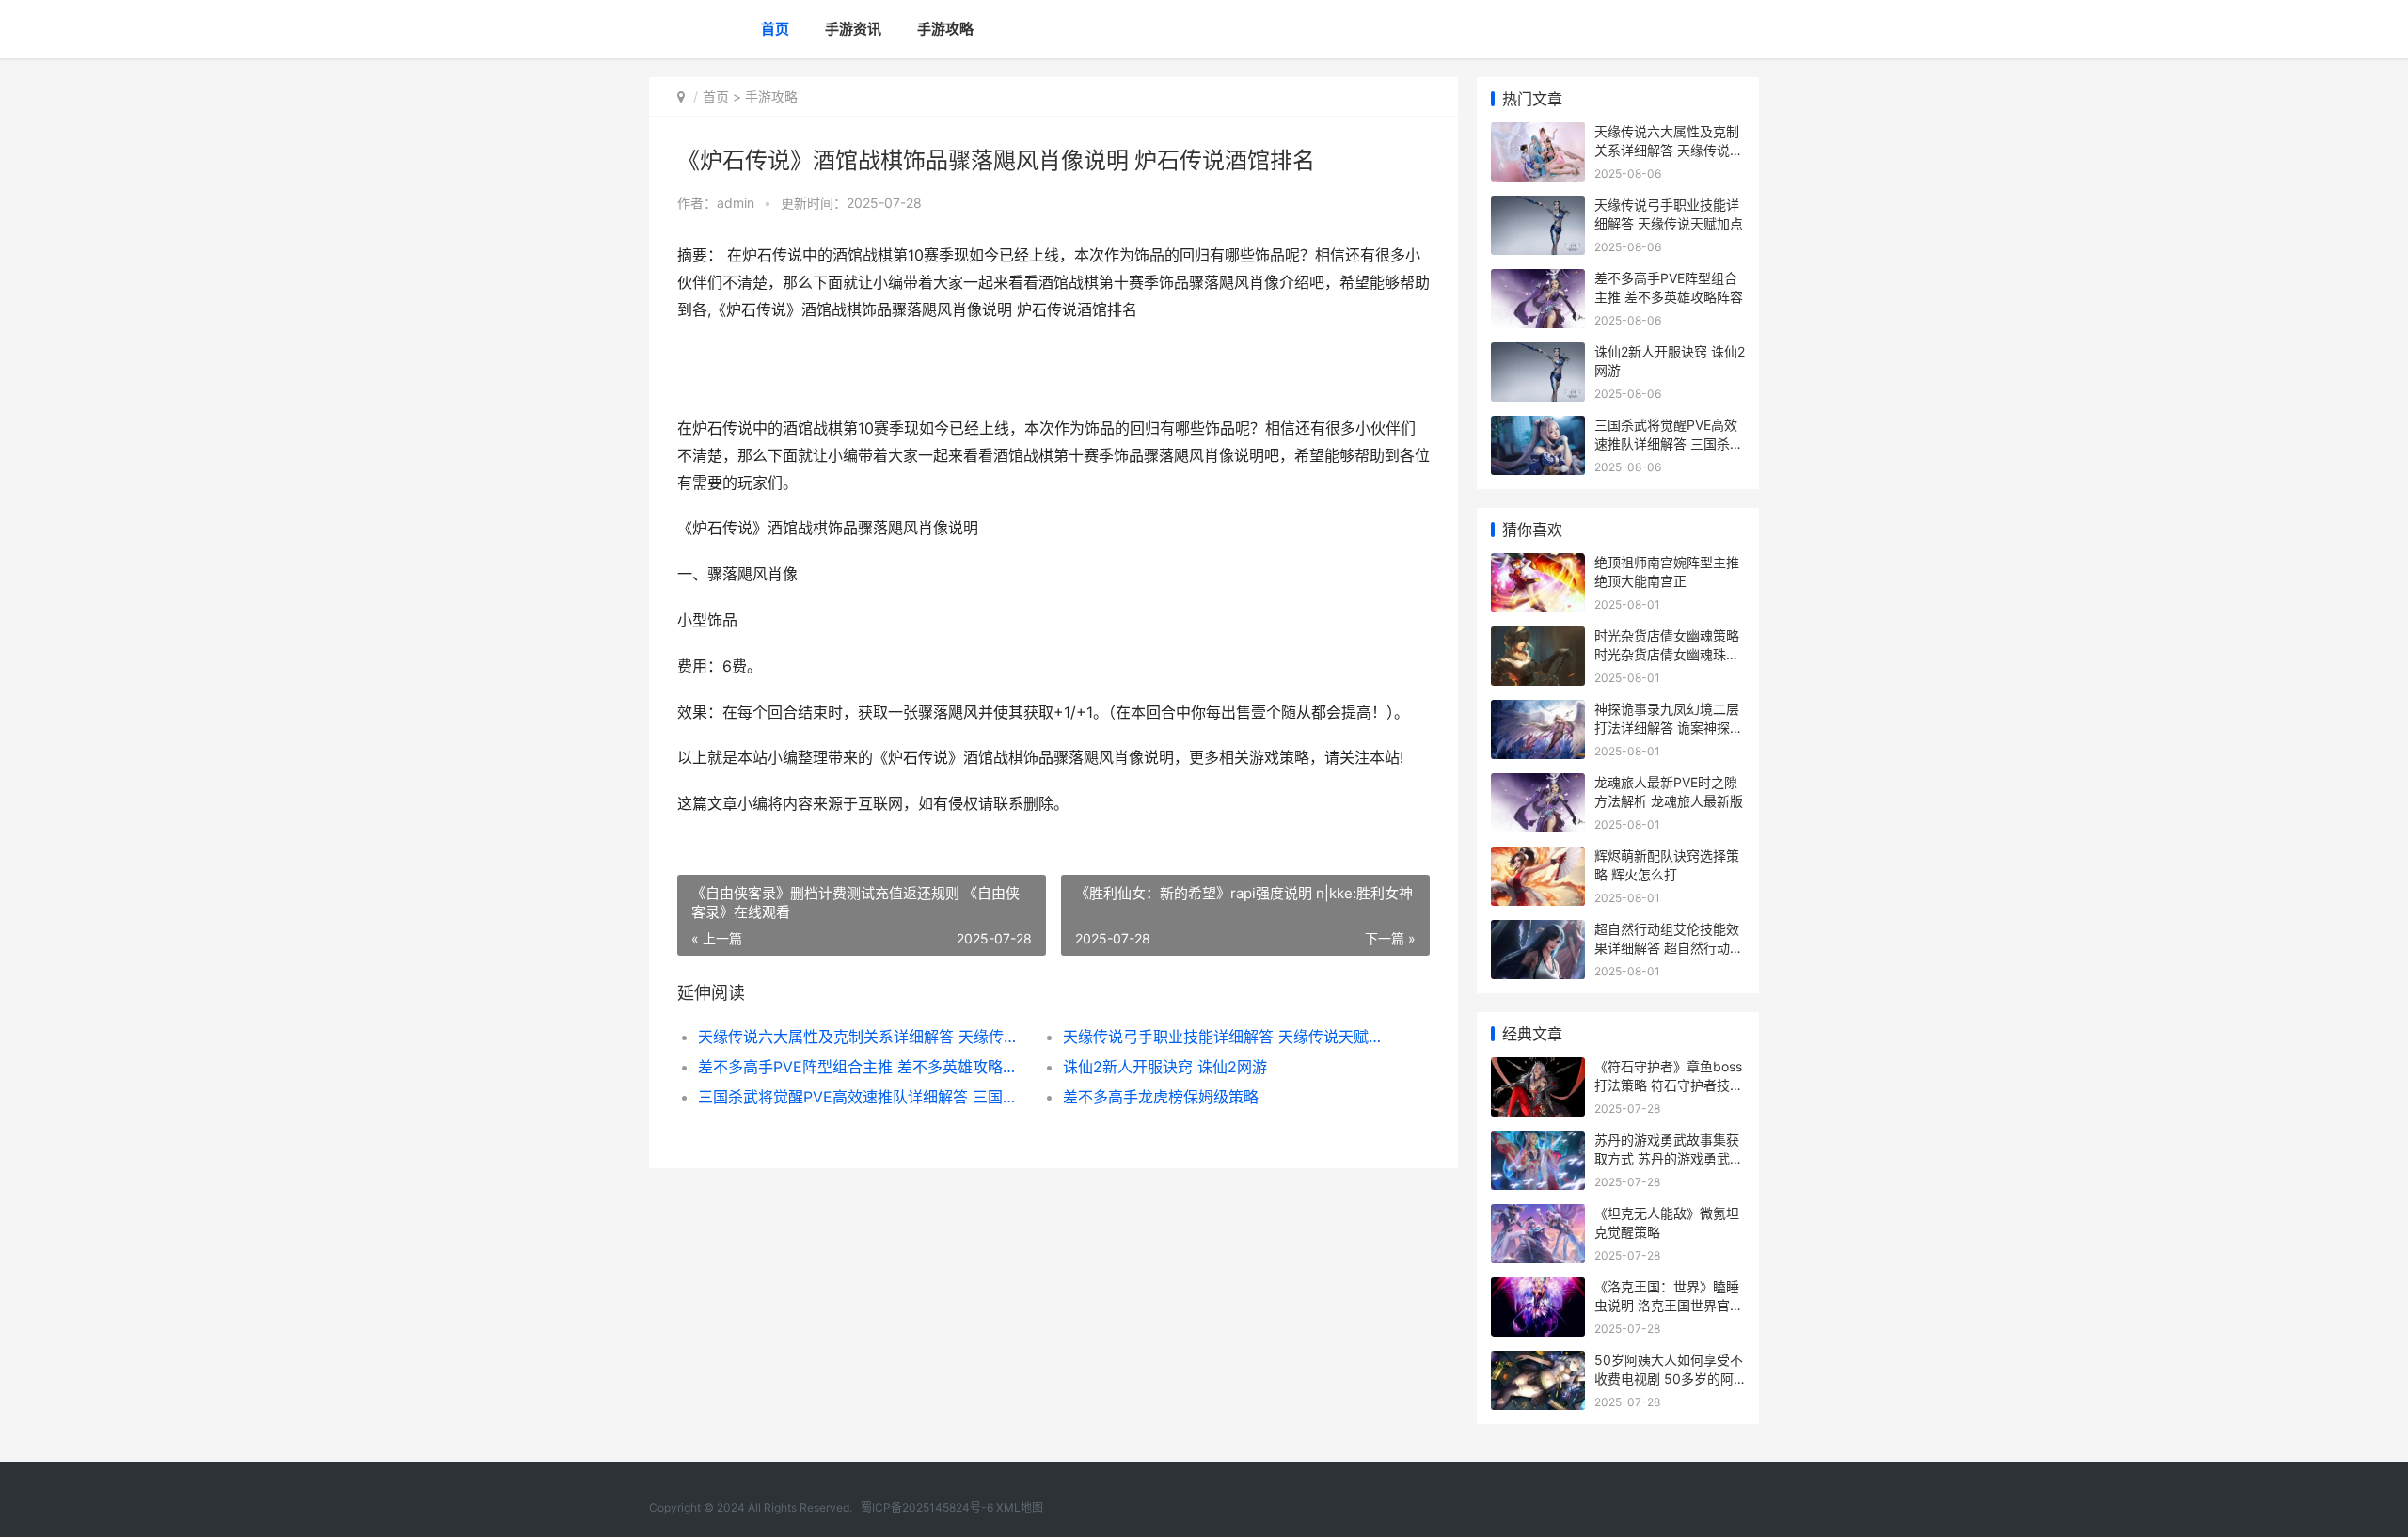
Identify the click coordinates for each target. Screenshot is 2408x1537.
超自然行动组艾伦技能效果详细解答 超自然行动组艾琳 (1669, 947)
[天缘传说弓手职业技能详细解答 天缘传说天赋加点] (1538, 207)
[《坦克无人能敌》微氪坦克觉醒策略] (1538, 1216)
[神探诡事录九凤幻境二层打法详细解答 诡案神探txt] (1538, 712)
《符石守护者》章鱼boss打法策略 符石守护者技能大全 (1669, 1085)
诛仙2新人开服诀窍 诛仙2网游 (1165, 1067)
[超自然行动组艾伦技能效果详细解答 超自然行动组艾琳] (1538, 932)
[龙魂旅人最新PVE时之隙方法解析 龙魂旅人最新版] (1538, 785)
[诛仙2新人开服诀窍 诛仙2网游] (1538, 354)
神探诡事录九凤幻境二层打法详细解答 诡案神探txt (1667, 727)
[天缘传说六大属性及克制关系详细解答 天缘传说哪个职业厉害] (1538, 134)
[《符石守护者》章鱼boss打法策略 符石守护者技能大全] (1538, 1069)
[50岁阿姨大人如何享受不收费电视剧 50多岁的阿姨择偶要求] (1538, 1363)
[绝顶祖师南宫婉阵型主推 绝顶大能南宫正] (1538, 565)
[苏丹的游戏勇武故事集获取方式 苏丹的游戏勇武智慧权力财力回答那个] (1538, 1142)
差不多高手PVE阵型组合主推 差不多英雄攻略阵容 (862, 1067)
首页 (775, 29)
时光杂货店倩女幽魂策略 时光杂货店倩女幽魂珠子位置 (1667, 654)
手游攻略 (945, 29)
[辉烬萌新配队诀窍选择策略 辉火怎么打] (1538, 858)
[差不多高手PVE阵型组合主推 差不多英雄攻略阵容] (1538, 281)
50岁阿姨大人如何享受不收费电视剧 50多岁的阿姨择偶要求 (1669, 1378)
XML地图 (1020, 1507)
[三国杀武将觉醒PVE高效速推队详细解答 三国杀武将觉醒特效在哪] (1538, 428)
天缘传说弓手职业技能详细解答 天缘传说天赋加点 (1227, 1037)
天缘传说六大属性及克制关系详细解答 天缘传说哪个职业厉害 (862, 1037)
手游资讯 (853, 29)
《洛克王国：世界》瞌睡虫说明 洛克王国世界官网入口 (1669, 1305)
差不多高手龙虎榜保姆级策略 (1161, 1097)
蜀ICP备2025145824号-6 (927, 1507)
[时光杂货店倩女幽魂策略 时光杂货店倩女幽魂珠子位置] (1538, 638)
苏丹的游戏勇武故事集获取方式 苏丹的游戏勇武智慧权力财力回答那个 (1669, 1158)
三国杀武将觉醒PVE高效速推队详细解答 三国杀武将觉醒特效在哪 (862, 1097)
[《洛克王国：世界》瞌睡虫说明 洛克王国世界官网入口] (1538, 1289)
